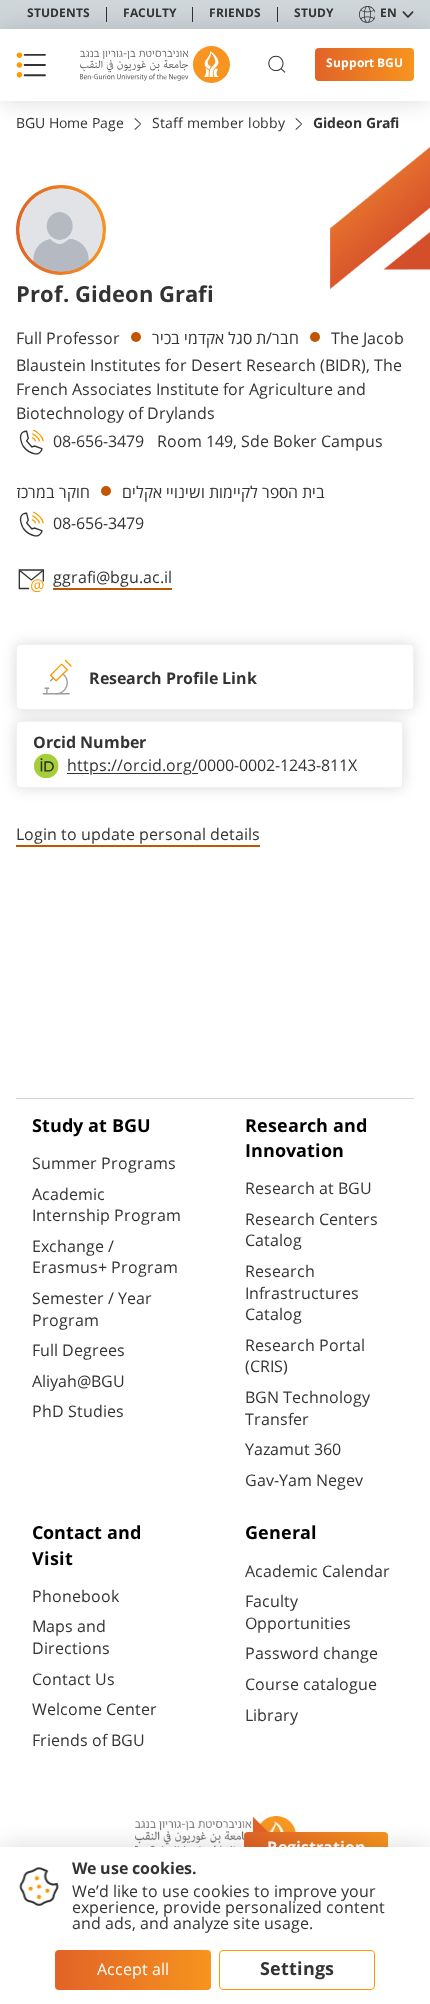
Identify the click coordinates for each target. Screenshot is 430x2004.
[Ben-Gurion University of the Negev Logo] (155, 64)
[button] (31, 65)
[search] (277, 65)
